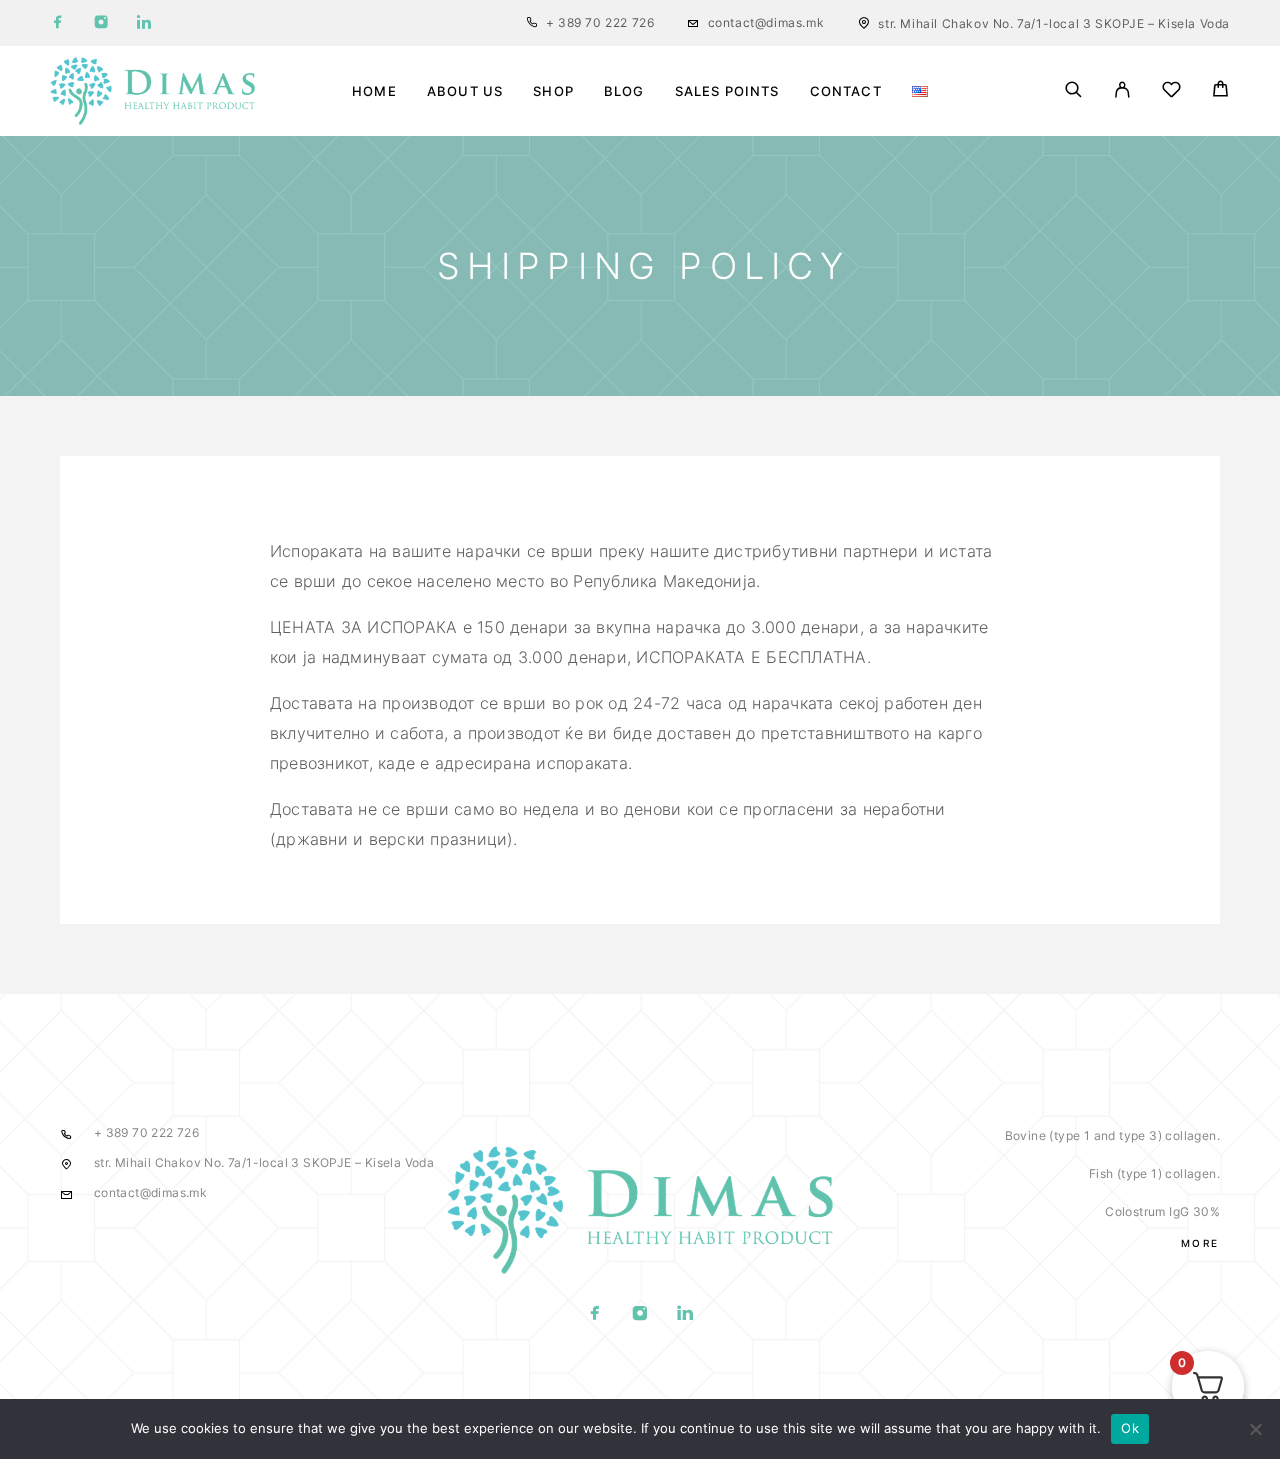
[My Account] (1122, 91)
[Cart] (1220, 91)
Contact (846, 91)
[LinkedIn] (144, 23)
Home (374, 91)
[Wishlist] (1171, 92)
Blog (624, 91)
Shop (553, 91)
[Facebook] (58, 23)
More (1200, 1243)
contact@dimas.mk (766, 22)
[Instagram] (101, 23)
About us (465, 91)
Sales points (727, 91)
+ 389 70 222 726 (600, 22)
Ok (1130, 1428)
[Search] (1073, 91)
